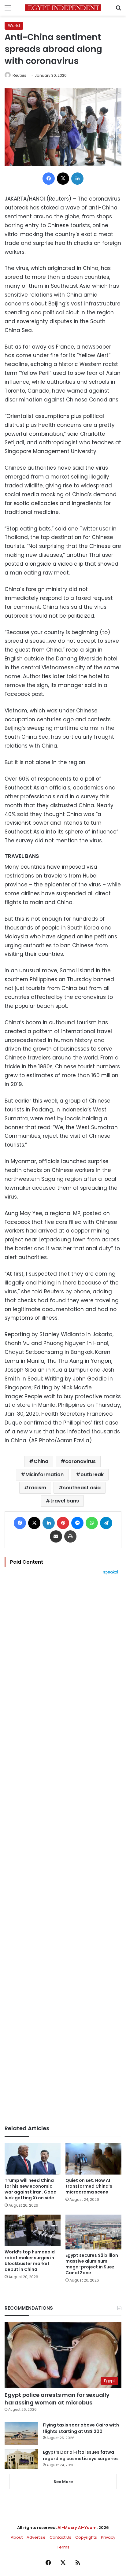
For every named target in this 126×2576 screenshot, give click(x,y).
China (41, 1461)
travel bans (65, 1501)
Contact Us (60, 2537)
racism (37, 1488)
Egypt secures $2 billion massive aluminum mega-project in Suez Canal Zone (92, 2264)
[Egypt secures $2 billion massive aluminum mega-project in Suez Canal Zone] (93, 2232)
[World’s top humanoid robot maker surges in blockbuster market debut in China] (33, 2230)
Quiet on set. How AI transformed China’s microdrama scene (89, 2186)
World (14, 26)
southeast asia (82, 1488)
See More (63, 2482)
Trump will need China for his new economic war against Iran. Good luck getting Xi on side (31, 2189)
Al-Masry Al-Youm (77, 2528)
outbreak (92, 1475)
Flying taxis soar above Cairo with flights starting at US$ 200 (81, 2428)
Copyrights (86, 2537)
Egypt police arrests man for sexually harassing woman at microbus (57, 2399)
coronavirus (80, 1461)
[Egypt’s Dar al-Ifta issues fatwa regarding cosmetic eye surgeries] (21, 2459)
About (17, 2537)
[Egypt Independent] (63, 8)
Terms (63, 2547)
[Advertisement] (63, 1850)
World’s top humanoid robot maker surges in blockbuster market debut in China (30, 2261)
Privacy (108, 2537)
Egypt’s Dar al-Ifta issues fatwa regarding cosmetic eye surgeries (81, 2455)
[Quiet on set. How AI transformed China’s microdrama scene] (93, 2159)
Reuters (19, 75)
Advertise (36, 2537)
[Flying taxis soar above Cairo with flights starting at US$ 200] (21, 2433)
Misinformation (44, 1475)
